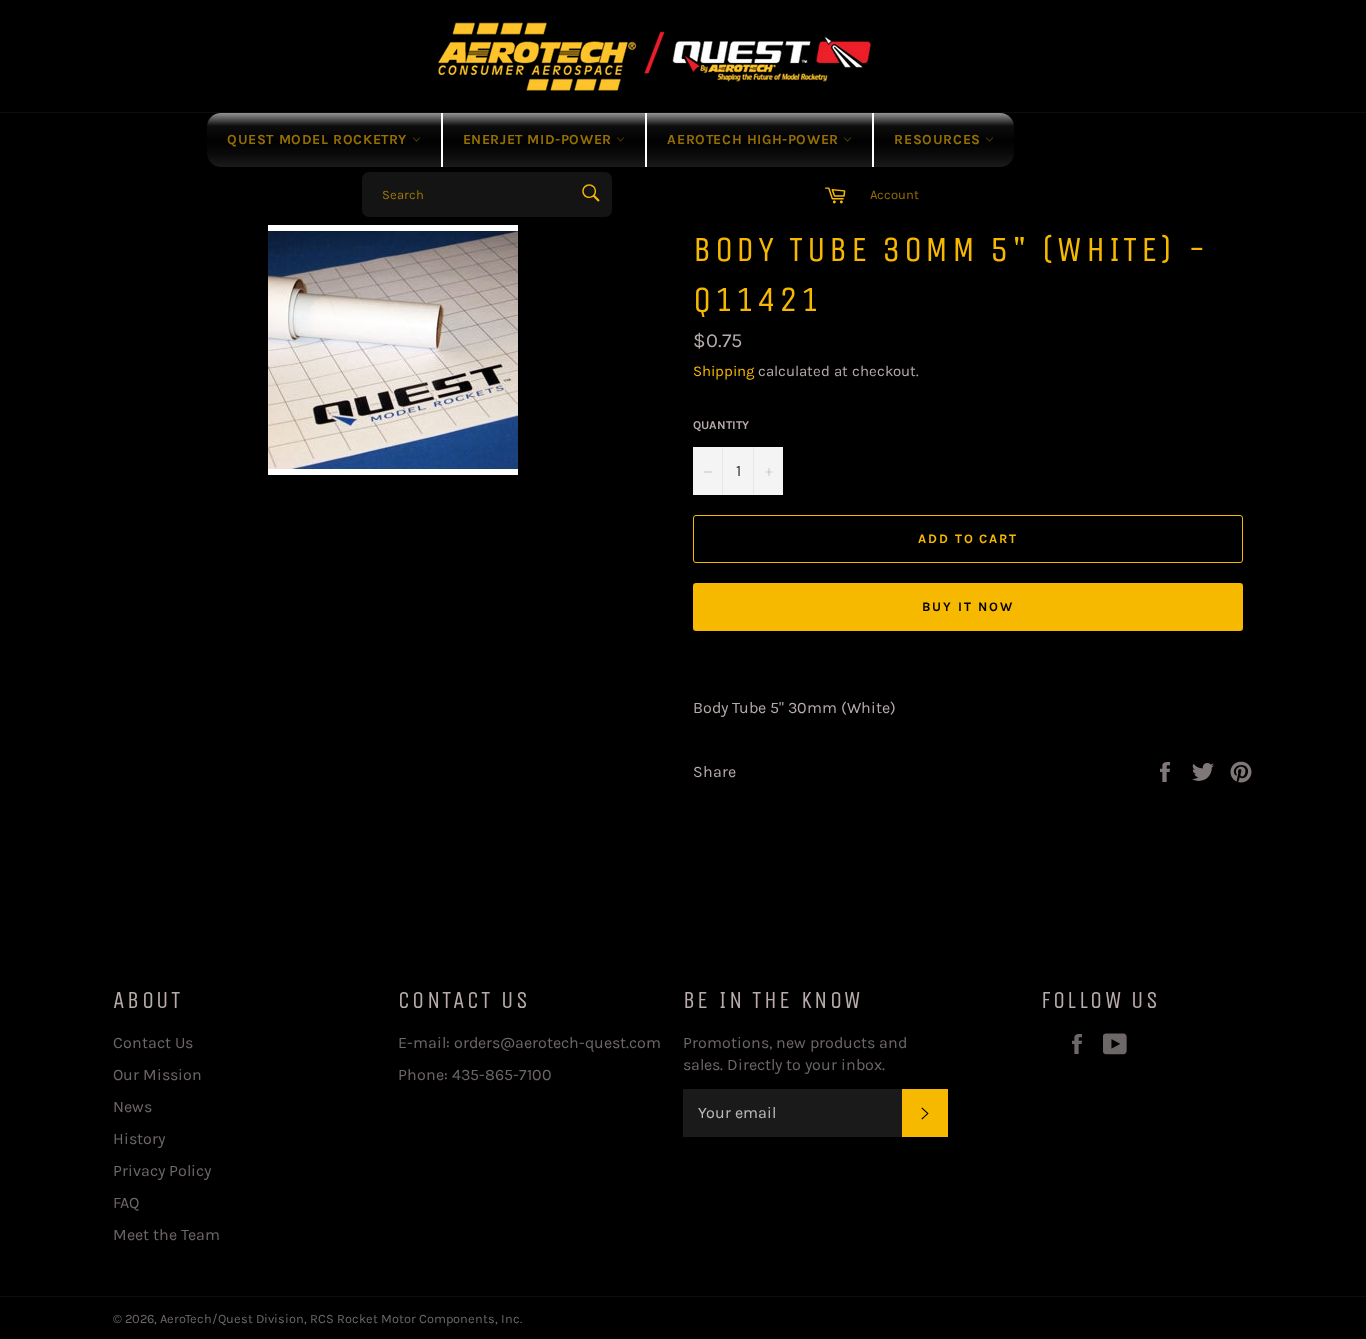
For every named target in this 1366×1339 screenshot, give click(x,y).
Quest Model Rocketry (319, 139)
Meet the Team (166, 1234)
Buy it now (968, 606)
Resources (939, 139)
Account (894, 194)
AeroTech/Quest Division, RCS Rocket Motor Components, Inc (340, 1318)
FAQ (126, 1202)
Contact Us (153, 1042)
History (139, 1138)
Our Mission (157, 1074)
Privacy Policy (162, 1170)
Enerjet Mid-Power (540, 139)
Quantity (721, 425)
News (132, 1106)
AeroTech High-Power (755, 139)
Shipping (723, 371)
